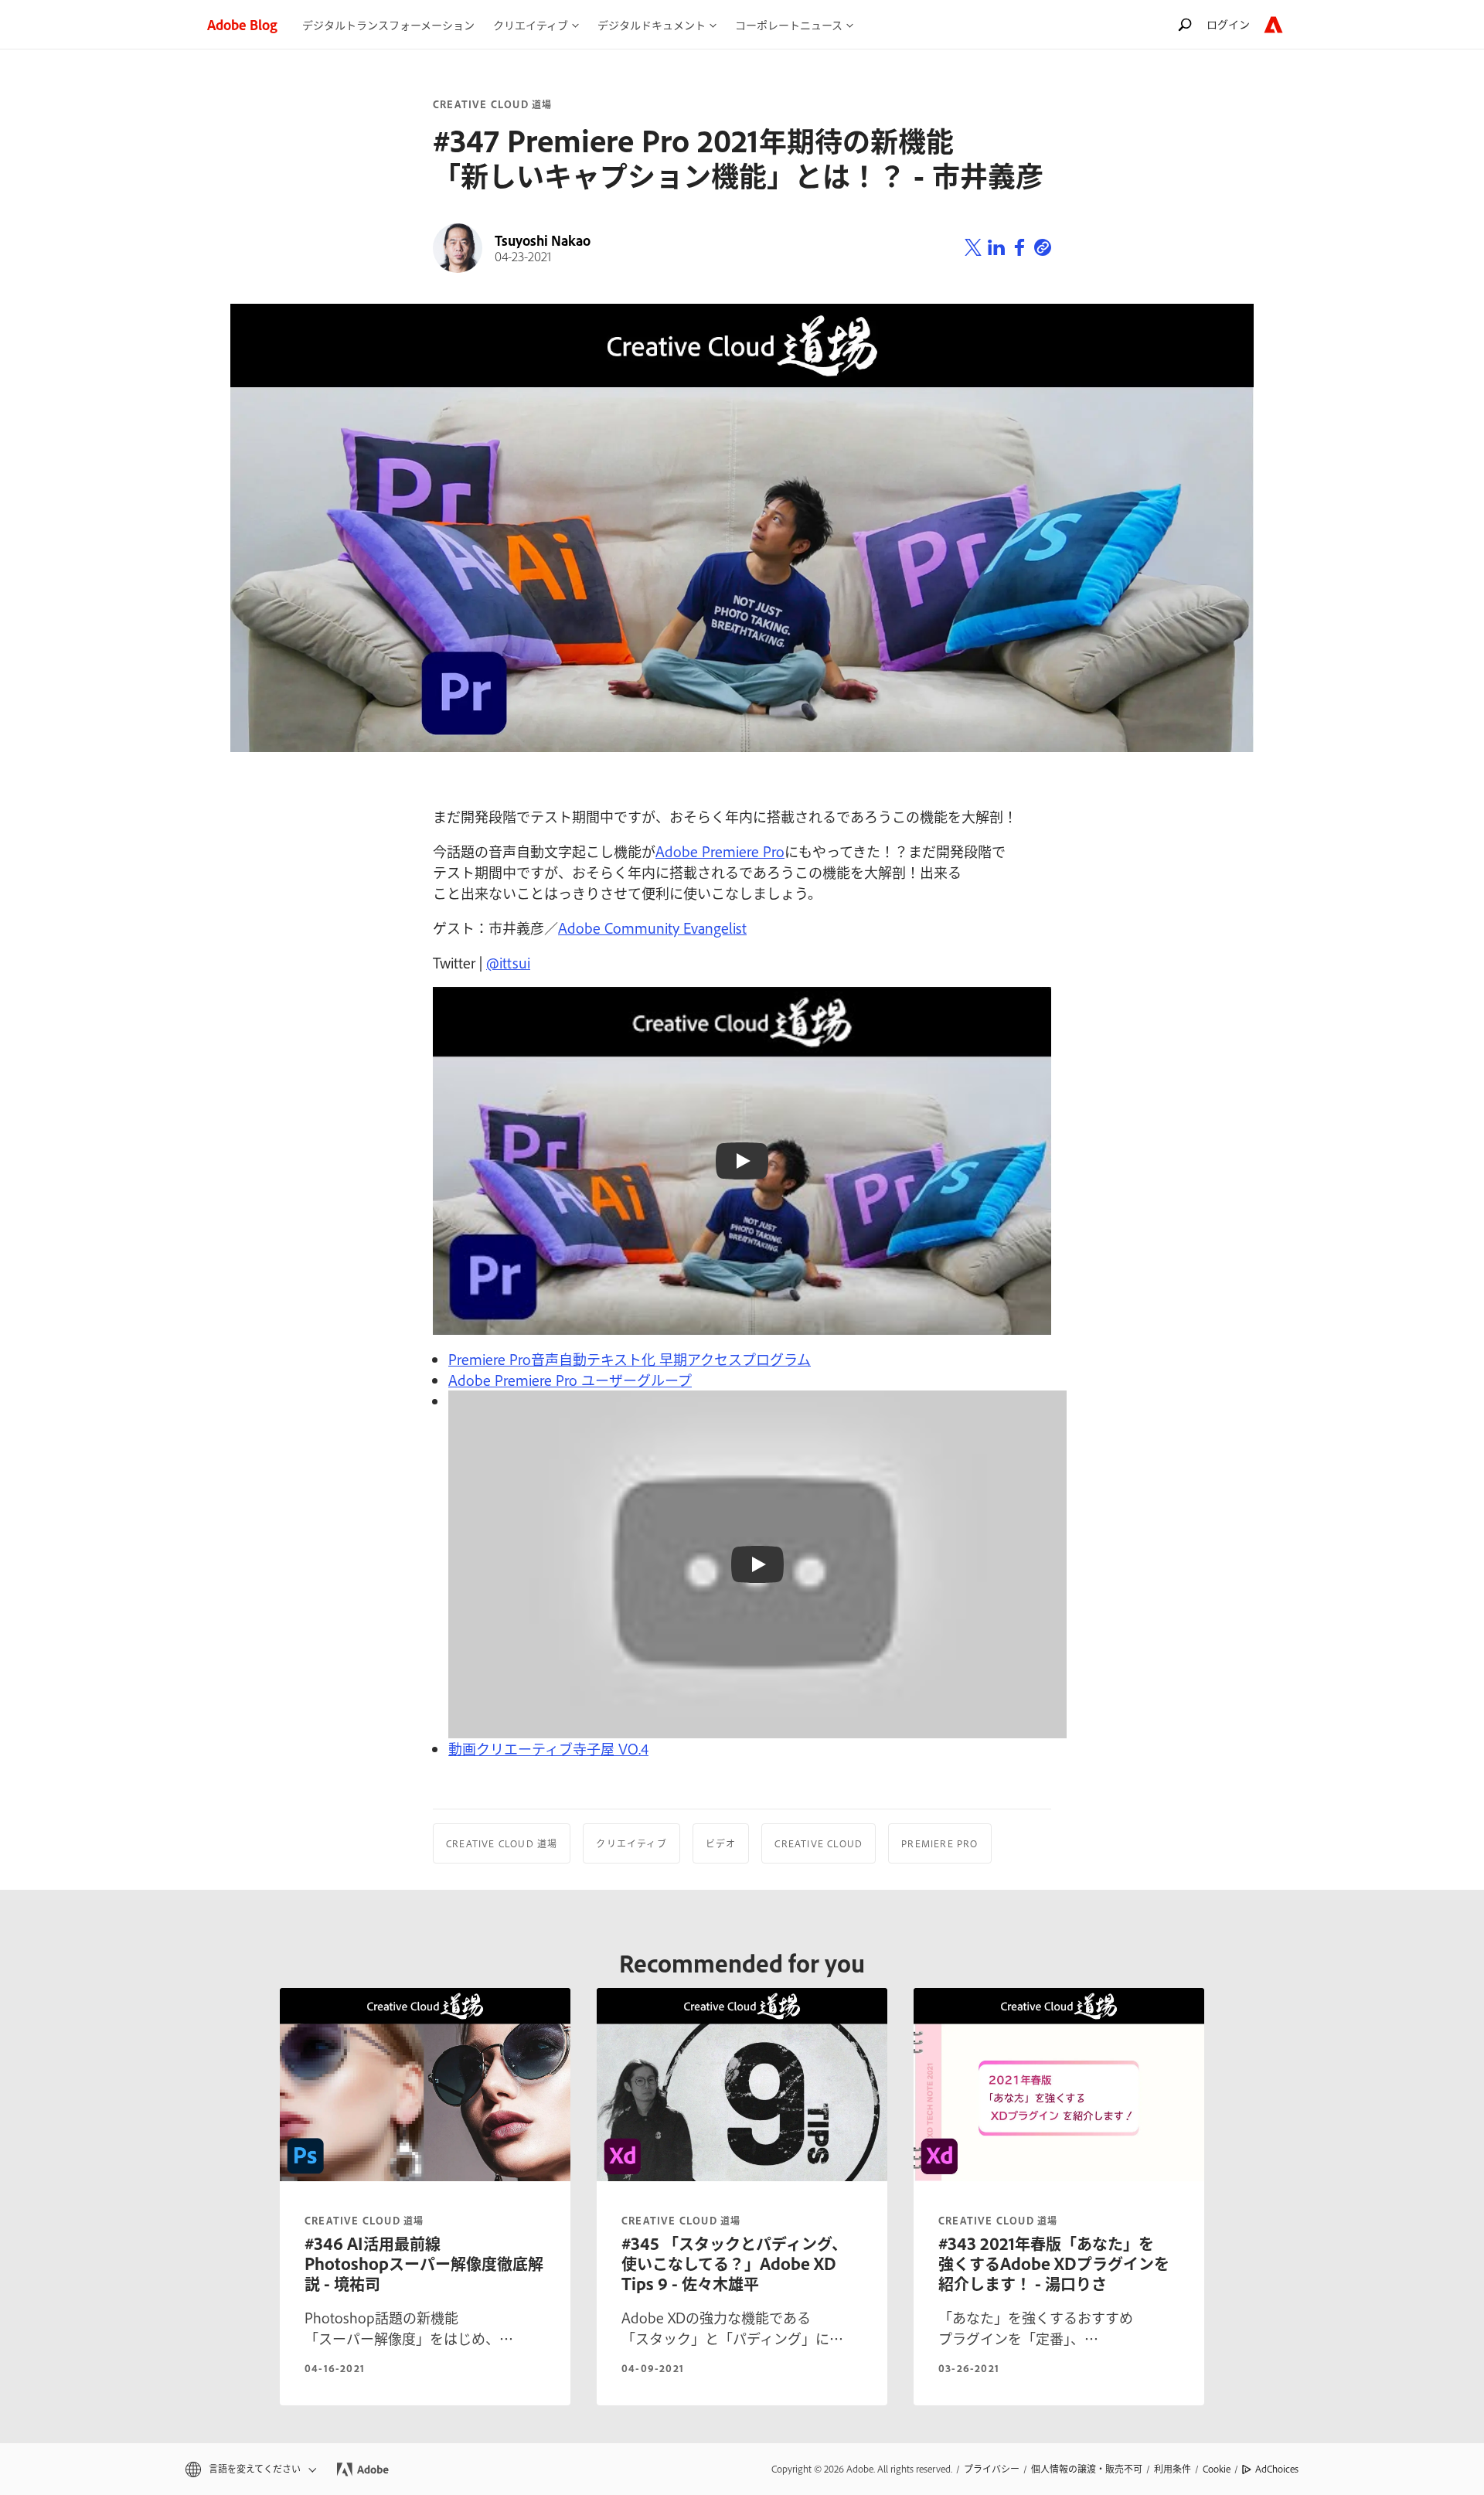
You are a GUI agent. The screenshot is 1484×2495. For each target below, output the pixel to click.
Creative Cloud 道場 (492, 104)
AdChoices (1277, 2469)
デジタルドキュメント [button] (652, 24)
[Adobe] (1273, 24)
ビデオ (721, 1843)
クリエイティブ (631, 1843)
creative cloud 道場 (364, 2221)
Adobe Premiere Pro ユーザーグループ (570, 1380)
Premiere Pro (939, 1843)
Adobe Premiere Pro (720, 851)
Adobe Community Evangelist (652, 928)
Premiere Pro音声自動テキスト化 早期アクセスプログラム (630, 1359)
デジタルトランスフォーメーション (388, 24)
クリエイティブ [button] (531, 24)
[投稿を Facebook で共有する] (1019, 248)
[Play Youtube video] (757, 1564)
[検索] (1185, 24)
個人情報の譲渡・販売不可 (1087, 2469)
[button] (250, 2469)
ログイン (1228, 24)
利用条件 (1173, 2469)
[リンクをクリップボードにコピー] (1043, 248)
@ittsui (508, 962)
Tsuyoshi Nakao (543, 240)
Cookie (1217, 2469)
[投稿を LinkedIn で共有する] (996, 248)
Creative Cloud (819, 1843)
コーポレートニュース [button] (789, 24)
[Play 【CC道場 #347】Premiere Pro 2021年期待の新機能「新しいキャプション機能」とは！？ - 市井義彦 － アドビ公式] (742, 1161)
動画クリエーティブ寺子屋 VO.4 (548, 1748)
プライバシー (992, 2469)
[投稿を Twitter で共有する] (973, 248)
